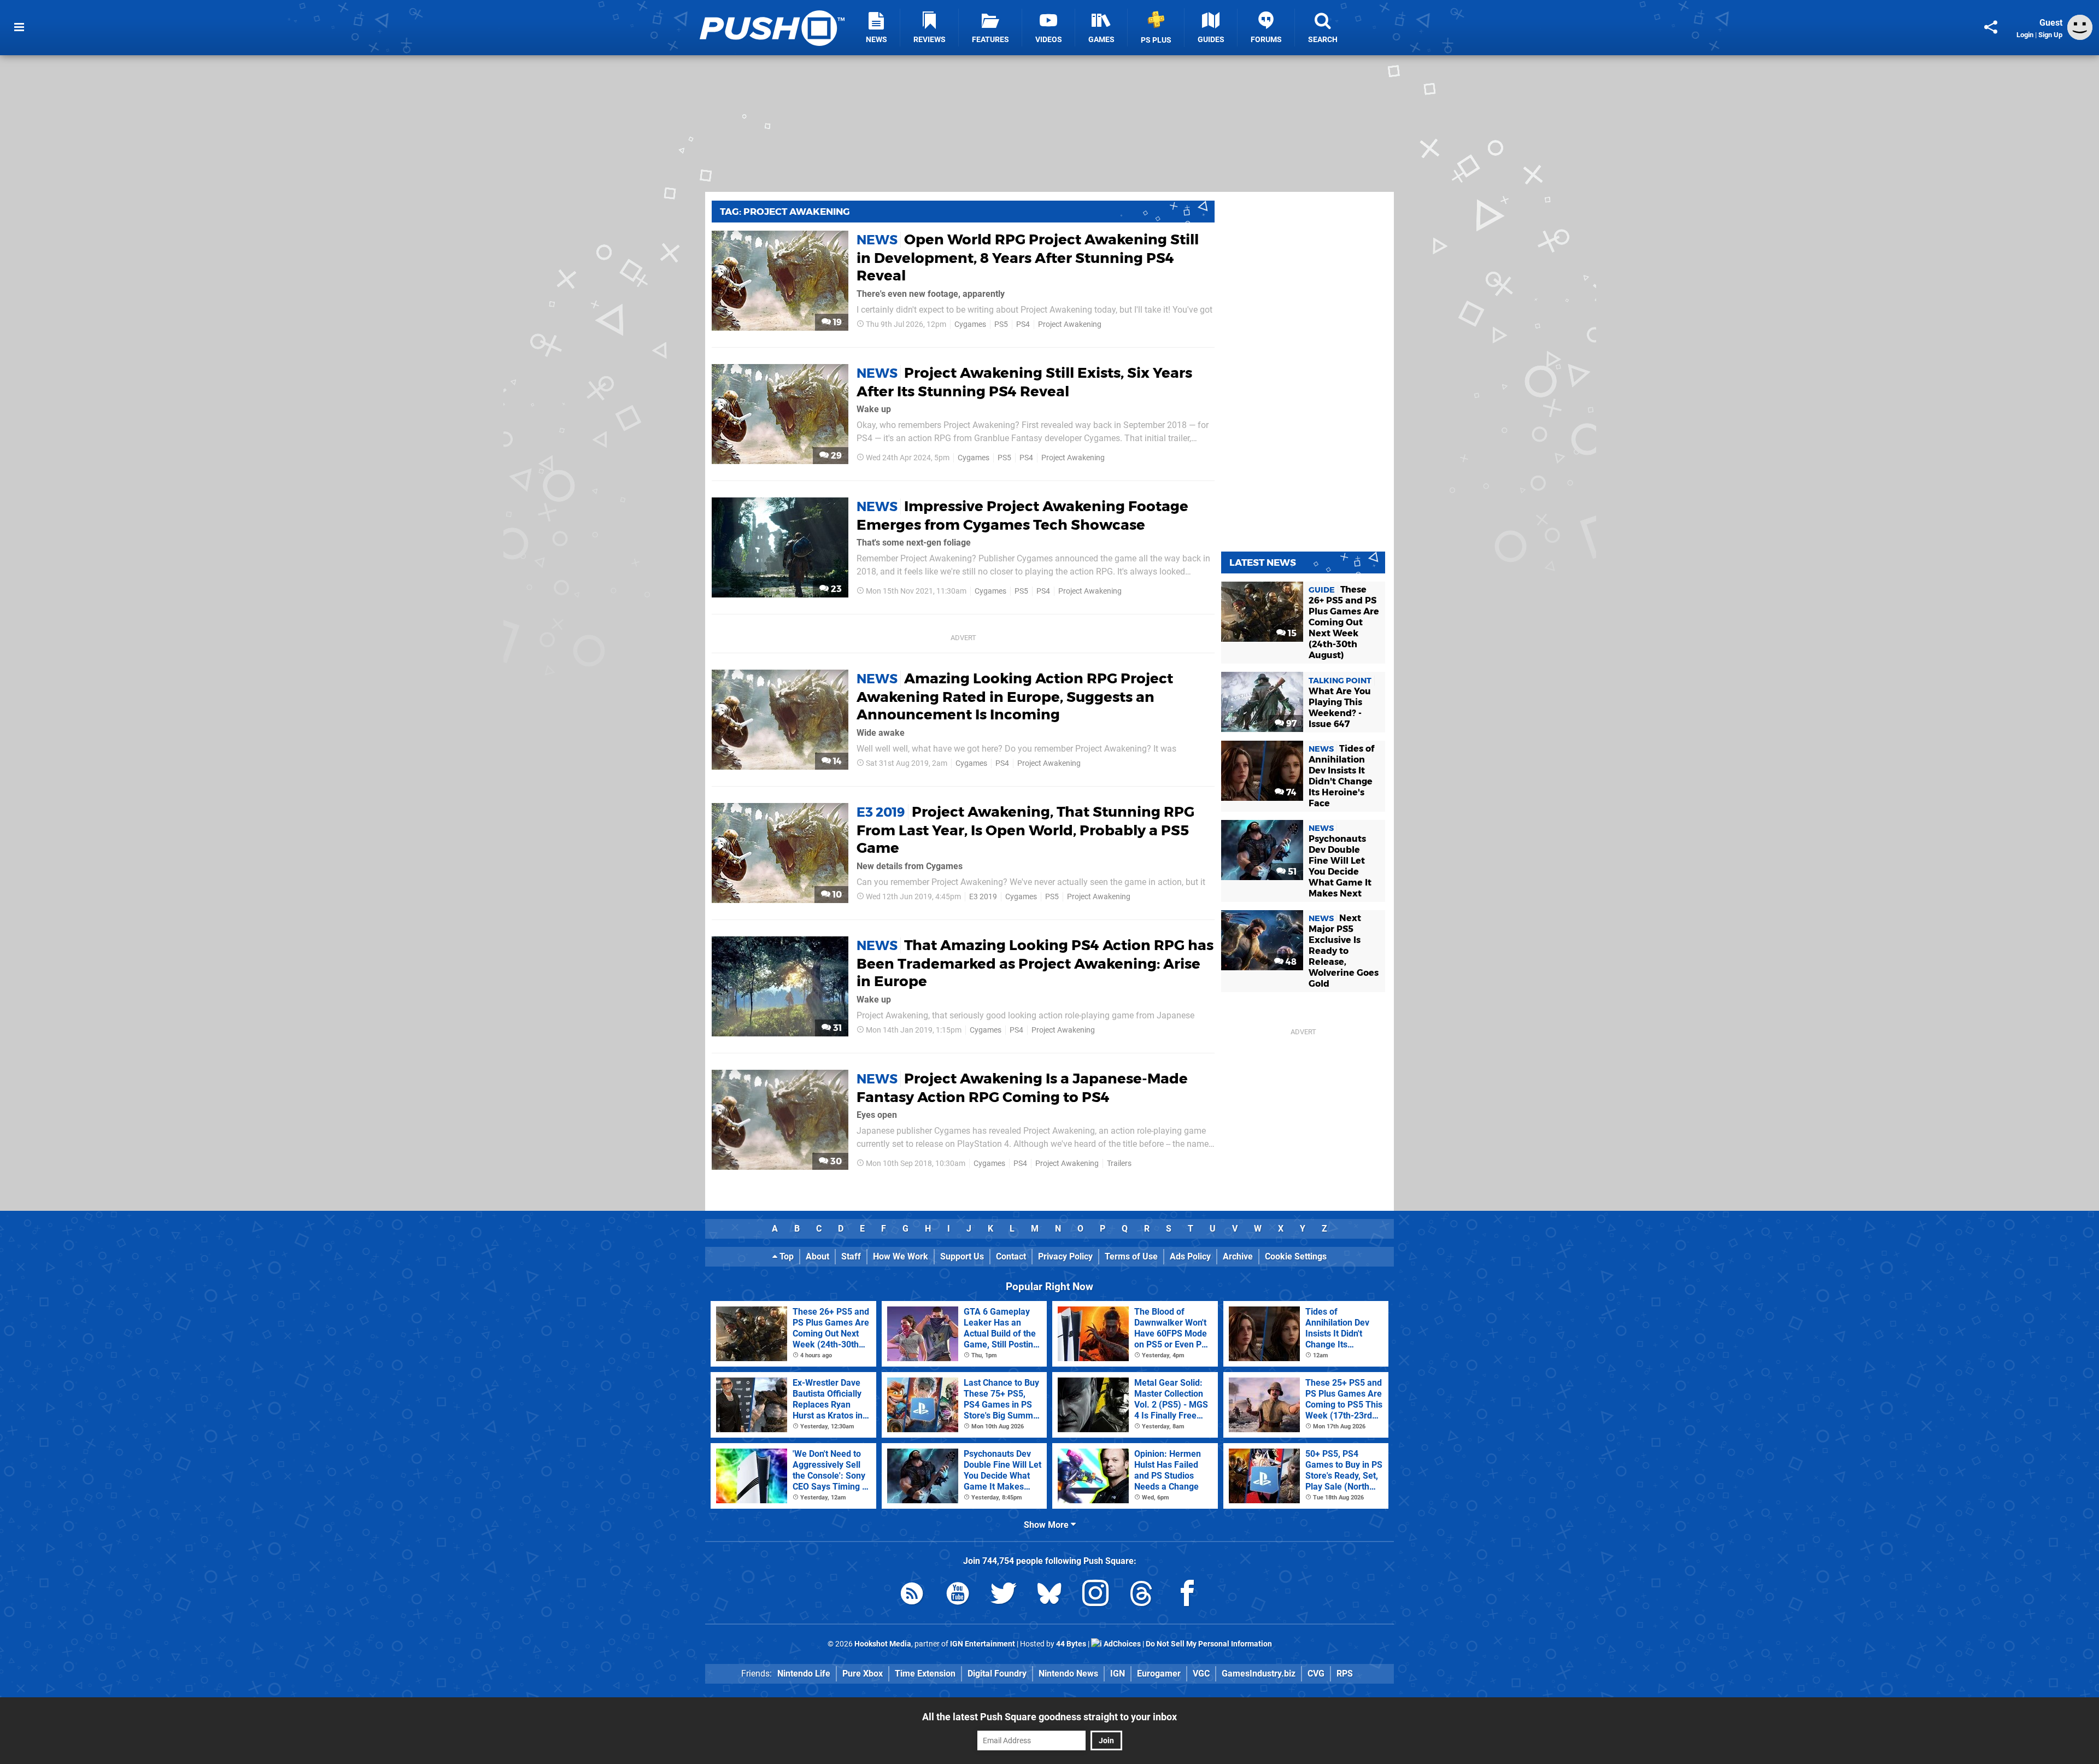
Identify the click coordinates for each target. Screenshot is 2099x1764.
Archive (1238, 1256)
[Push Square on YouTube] (958, 1595)
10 (836, 895)
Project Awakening (1070, 324)
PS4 (1023, 324)
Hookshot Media (883, 1644)
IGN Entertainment (983, 1644)
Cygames (970, 324)
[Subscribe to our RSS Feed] (912, 1595)
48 (1290, 962)
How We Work (901, 1256)
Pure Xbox (863, 1674)
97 (1290, 723)
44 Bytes (1071, 1644)
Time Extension (925, 1674)
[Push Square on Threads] (1141, 1595)
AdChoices (1121, 1644)
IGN (1118, 1674)
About (817, 1256)
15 (1291, 633)
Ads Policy (1190, 1256)
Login (2025, 35)
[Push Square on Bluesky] (1049, 1595)
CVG (1316, 1674)
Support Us (962, 1256)
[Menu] (19, 27)
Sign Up (2050, 35)
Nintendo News (1068, 1674)
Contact (1011, 1256)
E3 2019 (983, 897)
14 (836, 761)
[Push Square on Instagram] (1095, 1595)
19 (836, 322)
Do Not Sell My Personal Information (1209, 1644)
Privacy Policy (1065, 1256)
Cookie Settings (1296, 1256)
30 (835, 1161)
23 (835, 589)
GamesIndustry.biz (1259, 1674)
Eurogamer (1159, 1674)
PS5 (1001, 324)
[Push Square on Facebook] (1187, 1595)
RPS (1345, 1674)
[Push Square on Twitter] (1004, 1595)
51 (1291, 872)
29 (835, 456)
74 (1290, 792)
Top (785, 1256)
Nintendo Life (804, 1674)
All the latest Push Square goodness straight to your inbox (1049, 1717)
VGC (1201, 1674)
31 (836, 1028)
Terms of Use (1131, 1256)
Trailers (1119, 1164)
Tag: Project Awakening (785, 212)
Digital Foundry (997, 1674)
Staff (851, 1256)
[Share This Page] (1991, 27)
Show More (1047, 1525)
